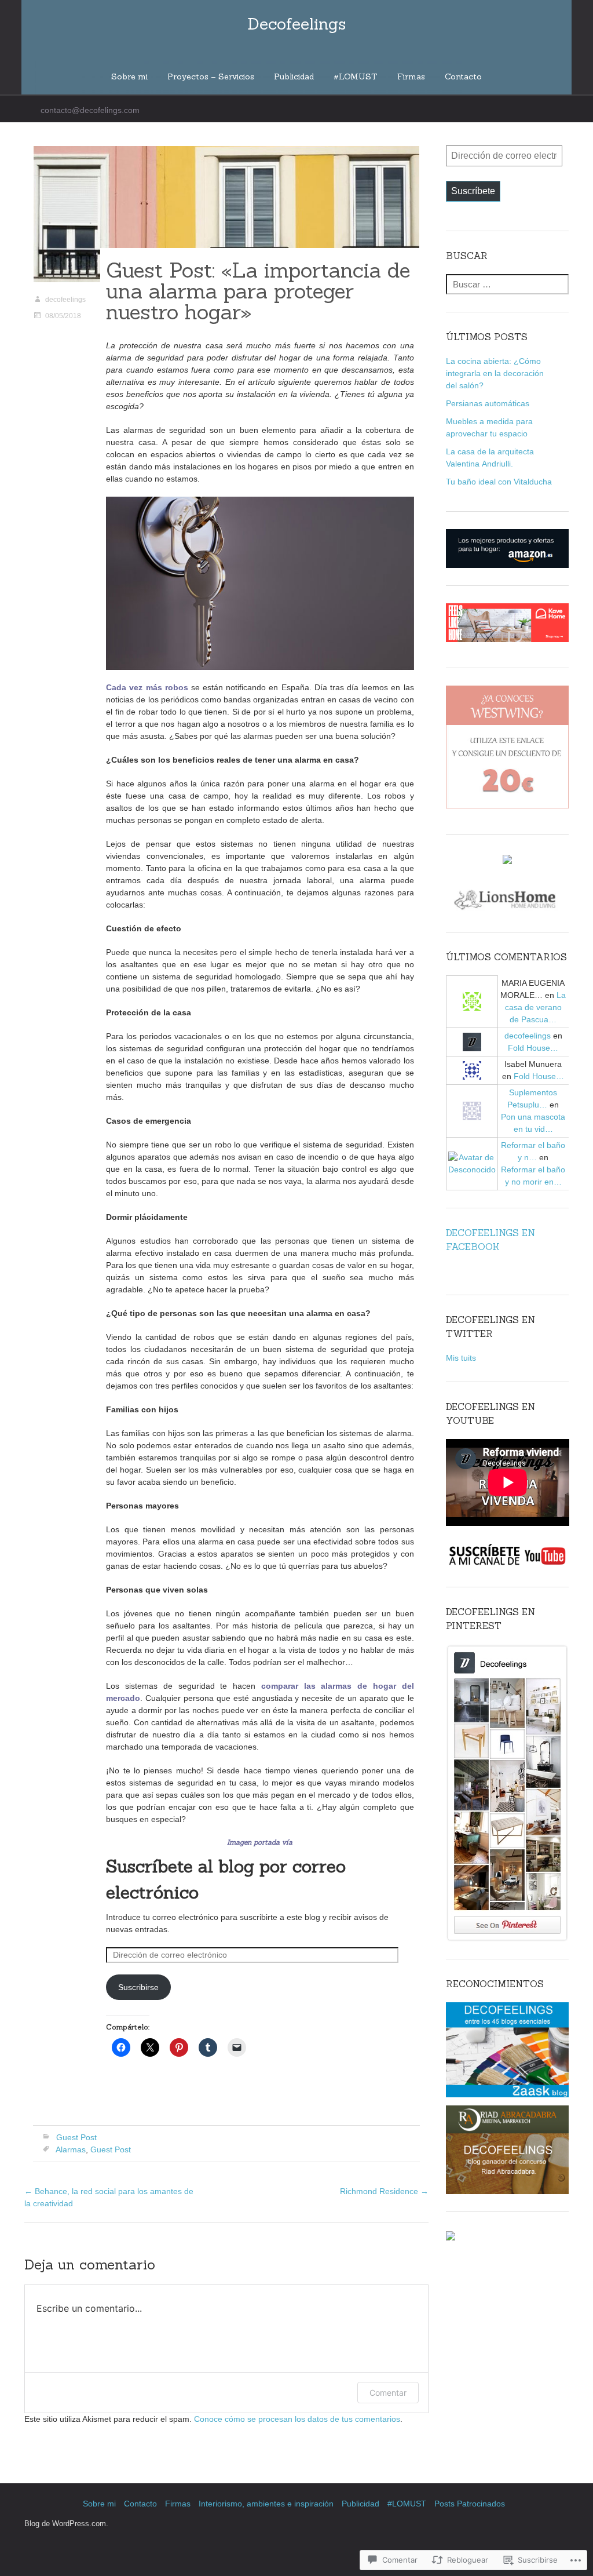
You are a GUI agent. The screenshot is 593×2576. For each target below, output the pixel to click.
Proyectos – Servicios (211, 76)
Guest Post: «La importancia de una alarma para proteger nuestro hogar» (258, 291)
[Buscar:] (508, 285)
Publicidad (294, 76)
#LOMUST (356, 76)
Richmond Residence (384, 2191)
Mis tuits (461, 1358)
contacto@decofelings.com (90, 110)
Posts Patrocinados (470, 2504)
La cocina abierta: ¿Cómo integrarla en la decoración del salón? (495, 373)
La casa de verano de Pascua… (536, 1007)
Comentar (388, 2393)
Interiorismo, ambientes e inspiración (266, 2504)
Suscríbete (473, 191)
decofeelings (65, 300)
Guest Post (76, 2137)
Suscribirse (138, 1987)
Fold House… (533, 1048)
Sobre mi (129, 76)
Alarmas (71, 2149)
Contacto (463, 76)
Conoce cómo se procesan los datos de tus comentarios (297, 2419)
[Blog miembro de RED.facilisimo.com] (507, 859)
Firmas (411, 76)
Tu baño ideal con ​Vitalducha (499, 482)
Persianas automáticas (488, 403)
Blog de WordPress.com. (66, 2524)
